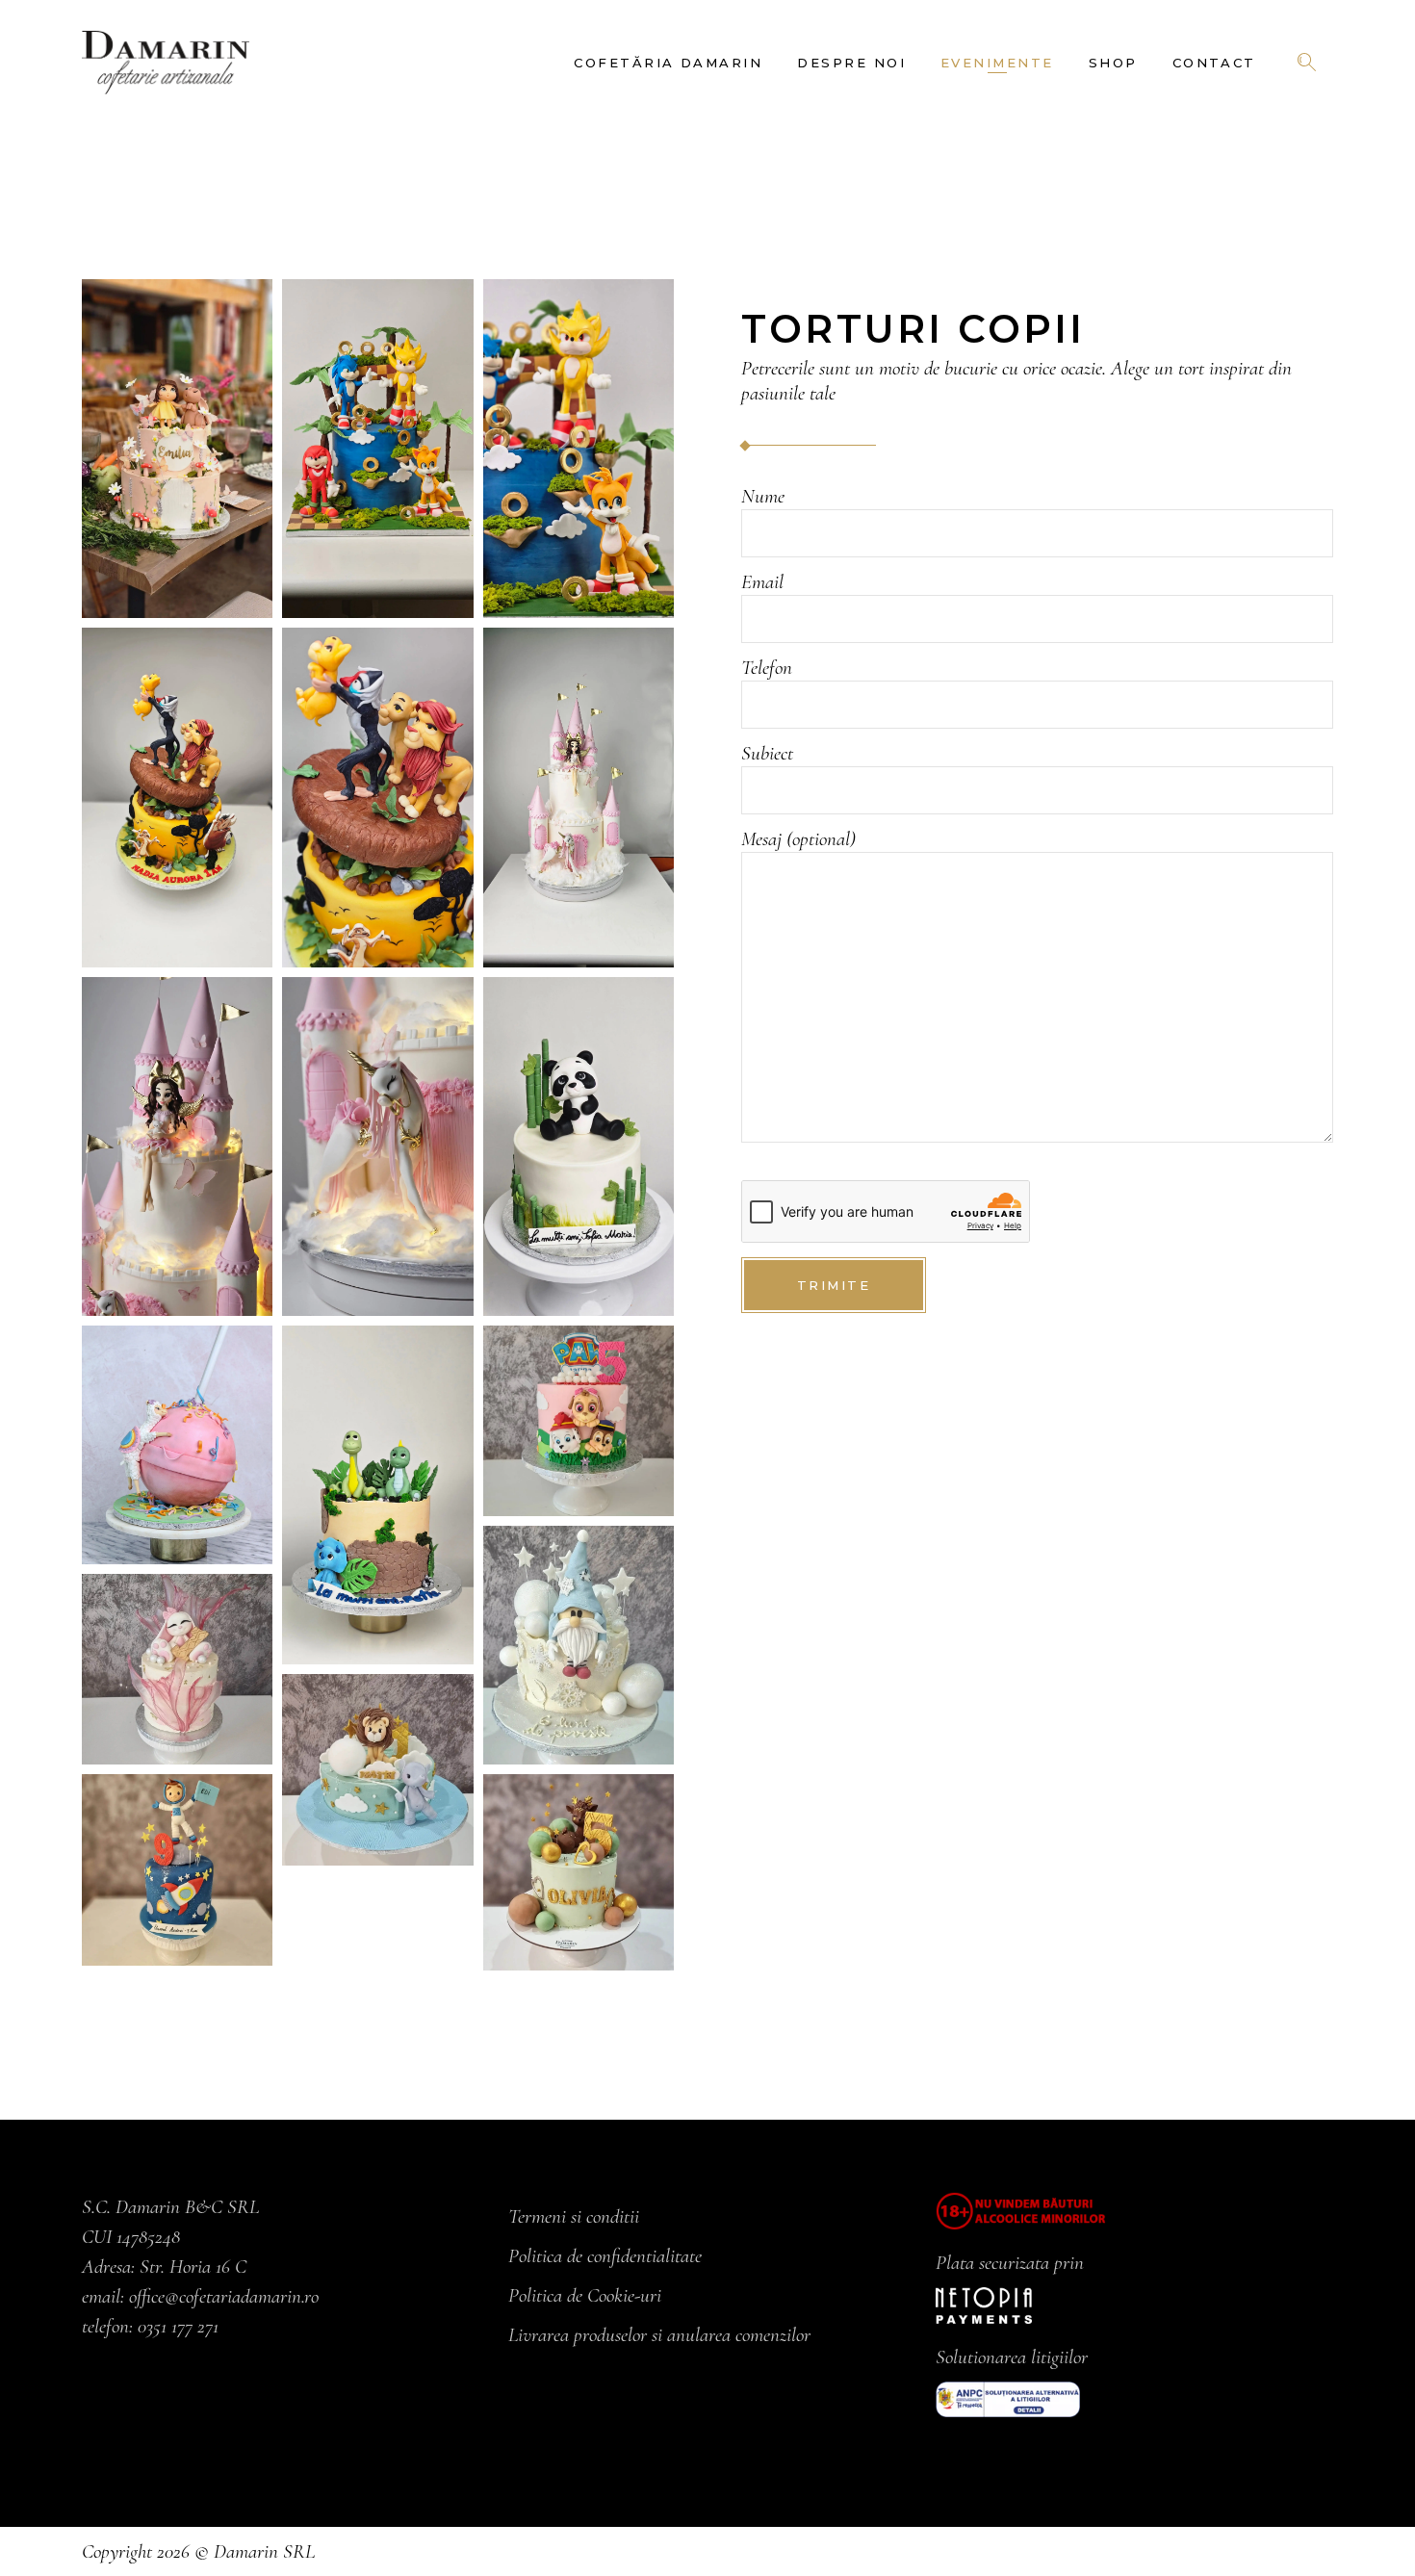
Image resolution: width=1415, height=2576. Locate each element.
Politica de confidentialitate (605, 2256)
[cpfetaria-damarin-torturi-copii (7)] (177, 1869)
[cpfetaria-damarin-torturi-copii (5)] (579, 1872)
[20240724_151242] (177, 797)
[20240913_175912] (579, 797)
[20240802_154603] (377, 1495)
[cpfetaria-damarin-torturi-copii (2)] (579, 1645)
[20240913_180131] (377, 1146)
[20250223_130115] (377, 449)
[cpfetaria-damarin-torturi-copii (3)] (177, 1669)
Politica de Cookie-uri (585, 2295)
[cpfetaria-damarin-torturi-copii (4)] (377, 1769)
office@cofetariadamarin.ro (224, 2296)
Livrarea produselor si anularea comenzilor (659, 2335)
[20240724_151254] (377, 797)
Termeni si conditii (574, 2216)
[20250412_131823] (177, 449)
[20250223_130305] (579, 449)
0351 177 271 (178, 2326)
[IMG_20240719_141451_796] (177, 1445)
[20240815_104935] (579, 1146)
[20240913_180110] (177, 1146)
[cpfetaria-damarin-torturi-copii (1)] (579, 1421)
